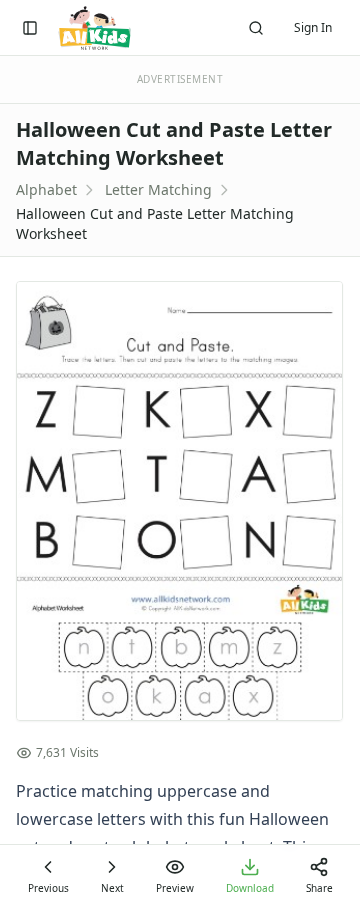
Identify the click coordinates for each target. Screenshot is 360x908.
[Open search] (256, 28)
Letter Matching (158, 189)
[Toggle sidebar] (30, 28)
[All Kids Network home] (94, 28)
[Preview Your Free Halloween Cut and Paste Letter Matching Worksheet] (180, 501)
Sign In (313, 27)
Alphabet (46, 189)
